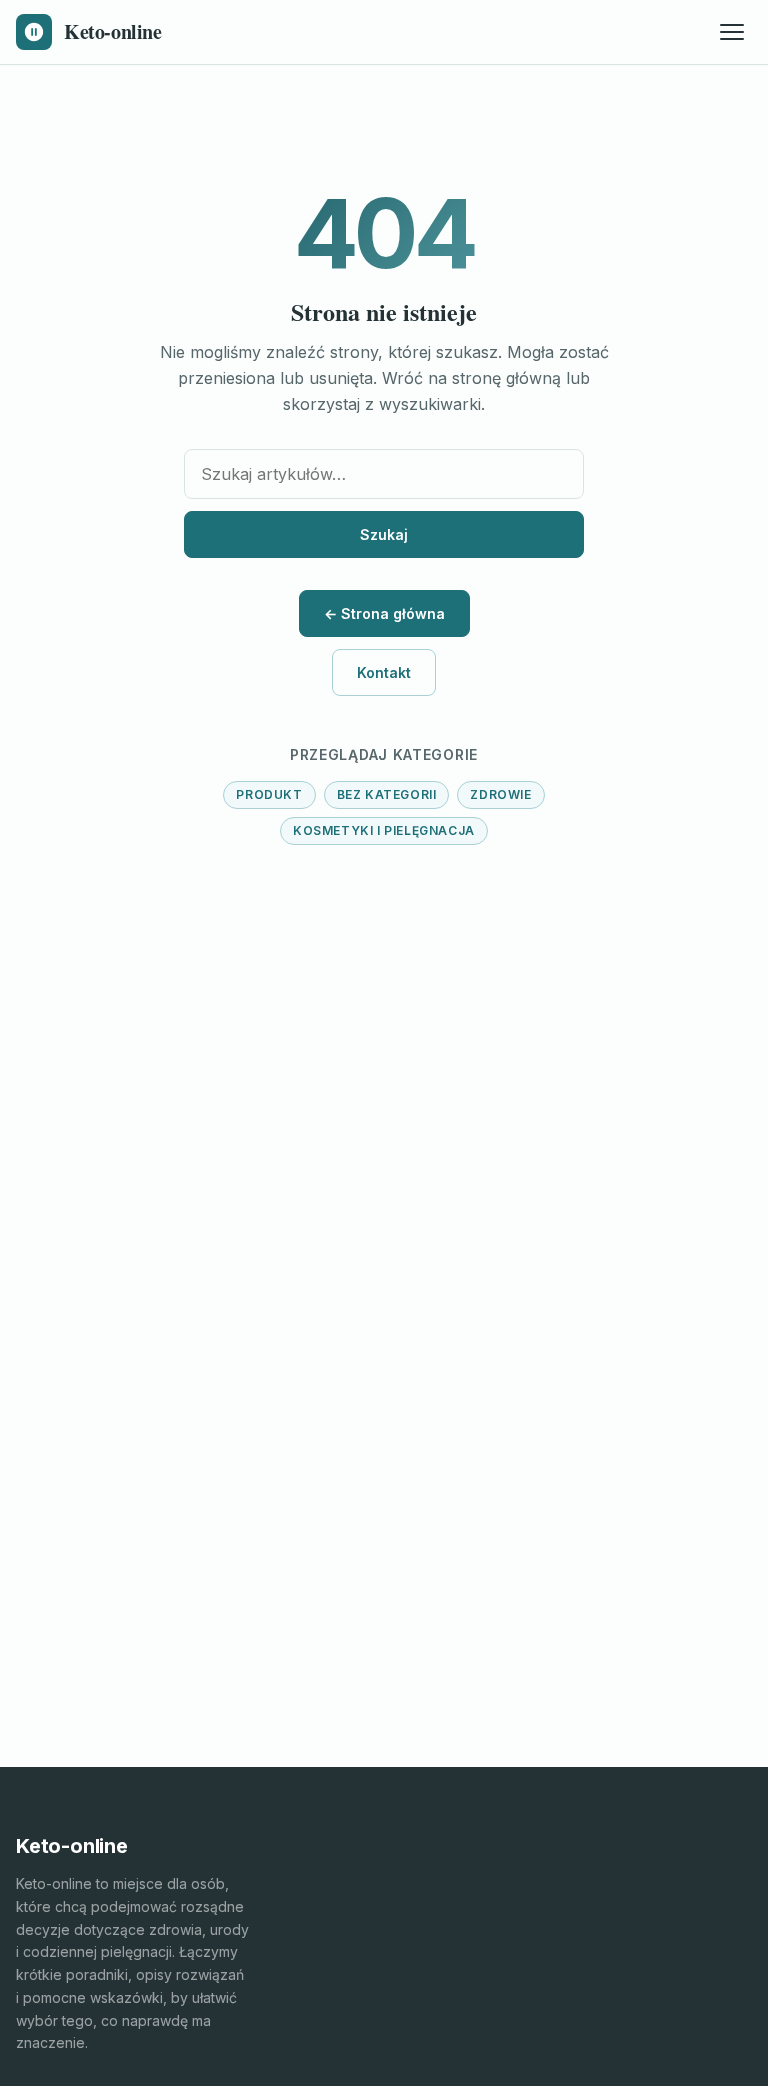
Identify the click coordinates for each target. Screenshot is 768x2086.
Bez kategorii (387, 794)
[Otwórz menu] (732, 32)
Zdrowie (500, 794)
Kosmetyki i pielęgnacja (384, 830)
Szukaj (384, 534)
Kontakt (384, 672)
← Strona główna (384, 613)
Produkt (269, 794)
